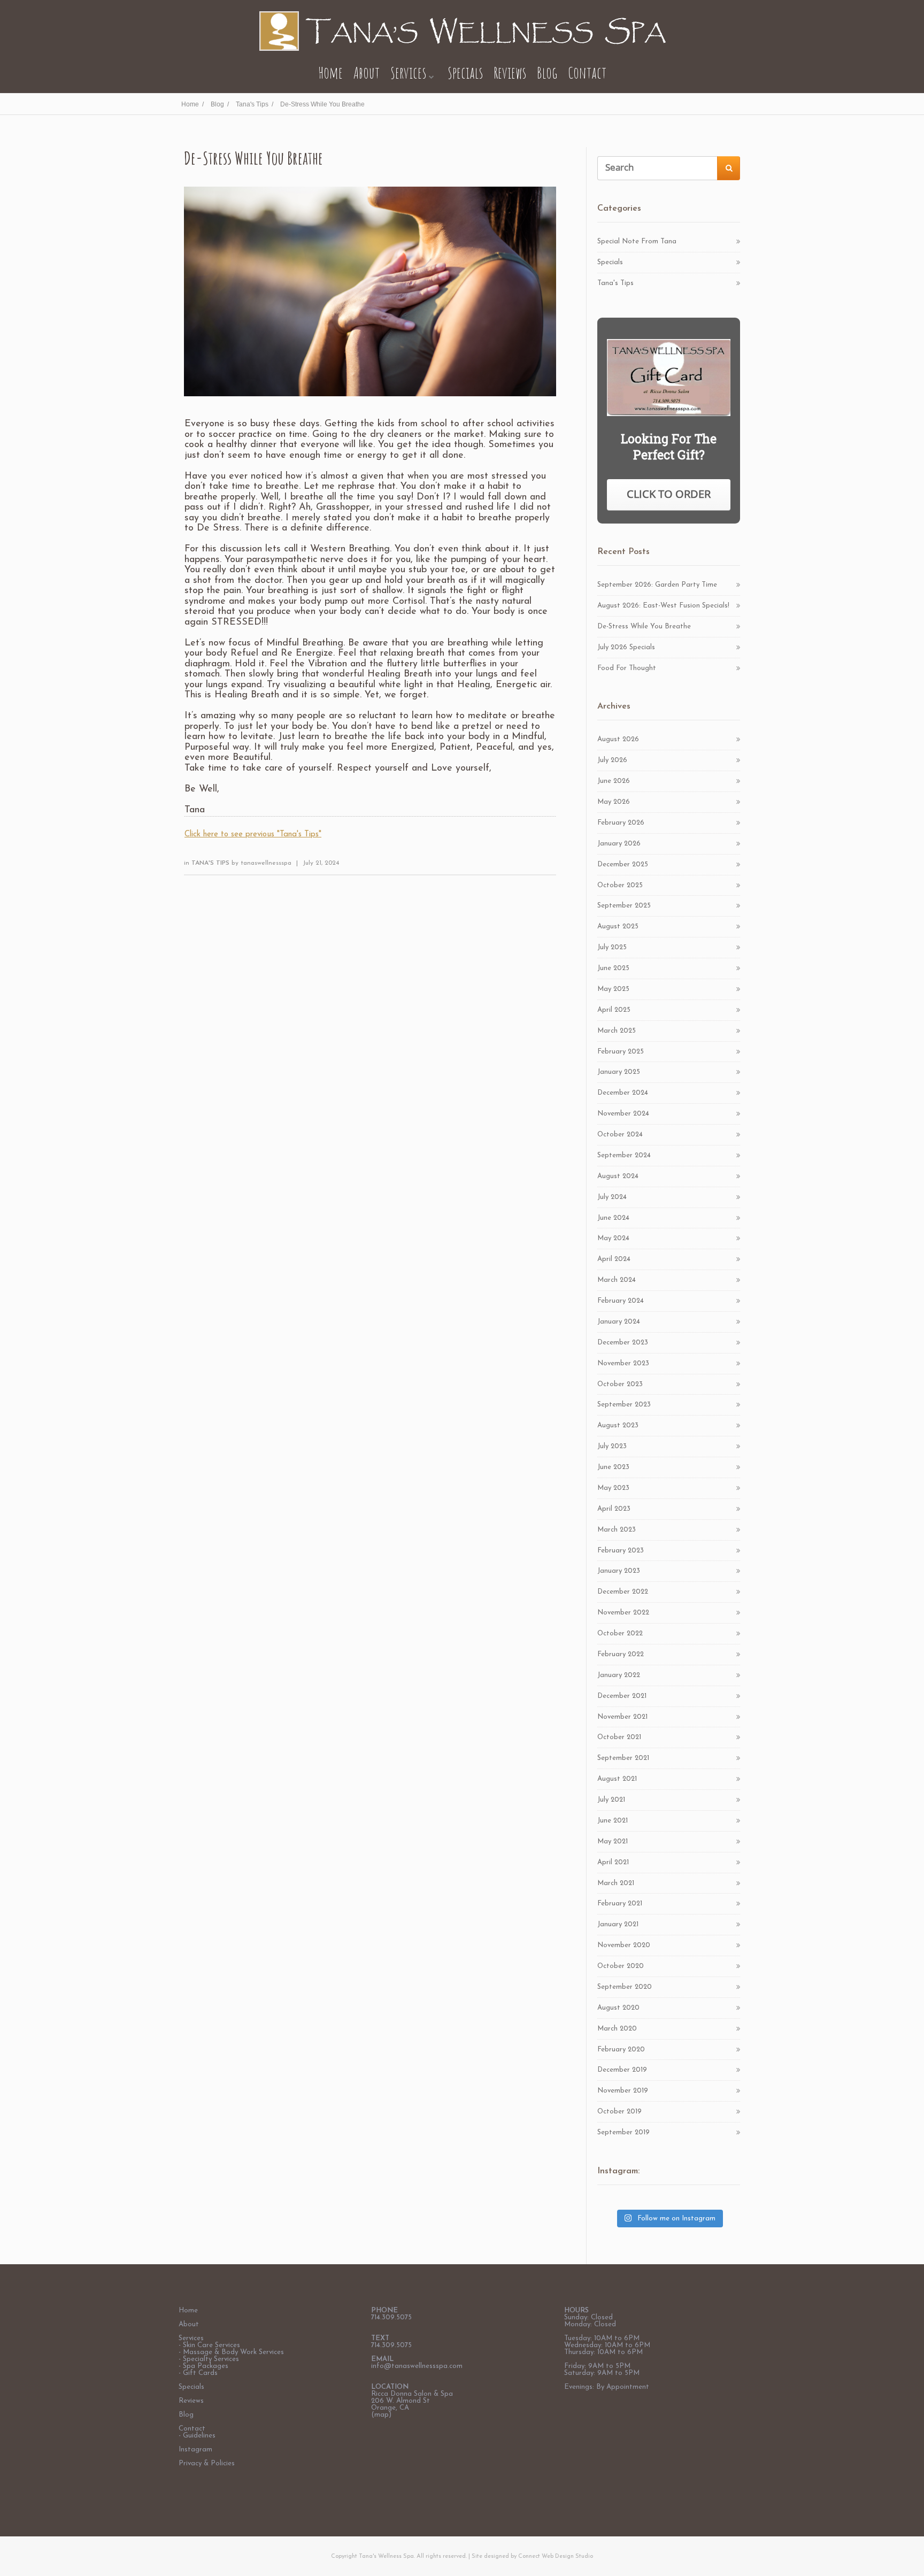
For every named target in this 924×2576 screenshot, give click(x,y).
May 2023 (613, 1488)
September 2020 (625, 1987)
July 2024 (612, 1197)
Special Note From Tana (637, 241)
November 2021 (622, 1717)
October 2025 (620, 885)
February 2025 (621, 1052)
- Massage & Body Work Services (231, 2352)
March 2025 (617, 1031)
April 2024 (614, 1259)
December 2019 (622, 2070)
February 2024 (621, 1301)
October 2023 (620, 1384)
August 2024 (618, 1176)
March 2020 (617, 2029)
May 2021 (613, 1841)
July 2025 (612, 947)
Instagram (195, 2450)
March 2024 (617, 1280)
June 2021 (613, 1821)
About (367, 72)
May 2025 (613, 989)
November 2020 (624, 1945)
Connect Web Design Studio (556, 2556)
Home (330, 72)
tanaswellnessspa (266, 863)
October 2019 (619, 2112)
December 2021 (622, 1696)
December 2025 (623, 864)
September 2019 (623, 2132)
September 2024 (624, 1155)
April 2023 (614, 1509)
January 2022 (619, 1675)
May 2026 (614, 802)
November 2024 (623, 1114)
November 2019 (623, 2091)
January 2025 (619, 1072)
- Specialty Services (209, 2359)
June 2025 (613, 968)
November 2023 (623, 1363)
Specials (465, 72)
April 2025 (614, 1010)
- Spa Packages (203, 2366)
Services (408, 72)
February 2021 (620, 1904)
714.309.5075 (391, 2317)
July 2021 (611, 1800)
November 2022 (623, 1613)
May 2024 (613, 1238)
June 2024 (613, 1218)
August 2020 (618, 2008)
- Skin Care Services (209, 2345)
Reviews (510, 72)
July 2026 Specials (626, 647)
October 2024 (620, 1135)
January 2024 (619, 1322)
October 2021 (619, 1737)
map (382, 2415)
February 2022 (621, 1654)
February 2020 (621, 2050)
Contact (587, 72)
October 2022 (620, 1633)
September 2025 (624, 906)
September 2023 (624, 1405)
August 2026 (618, 739)
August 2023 (618, 1425)
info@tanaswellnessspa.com (417, 2366)
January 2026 (619, 844)
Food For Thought (627, 668)
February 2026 (621, 823)
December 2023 (623, 1343)
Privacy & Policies (207, 2463)
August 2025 (618, 926)
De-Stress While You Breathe (644, 626)
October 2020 (621, 1966)
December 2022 (623, 1592)
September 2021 (623, 1758)
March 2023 (617, 1530)
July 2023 (612, 1446)
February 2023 (621, 1551)
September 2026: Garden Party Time (657, 585)
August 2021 (617, 1779)
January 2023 (619, 1571)
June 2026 (614, 781)
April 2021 (613, 1862)
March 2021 (616, 1883)
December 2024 (623, 1093)
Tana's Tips (211, 863)
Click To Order (669, 494)
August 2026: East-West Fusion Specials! (663, 606)
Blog (547, 72)
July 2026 (612, 760)
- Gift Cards (198, 2373)
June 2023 (613, 1467)
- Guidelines (197, 2436)
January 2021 (618, 1924)
